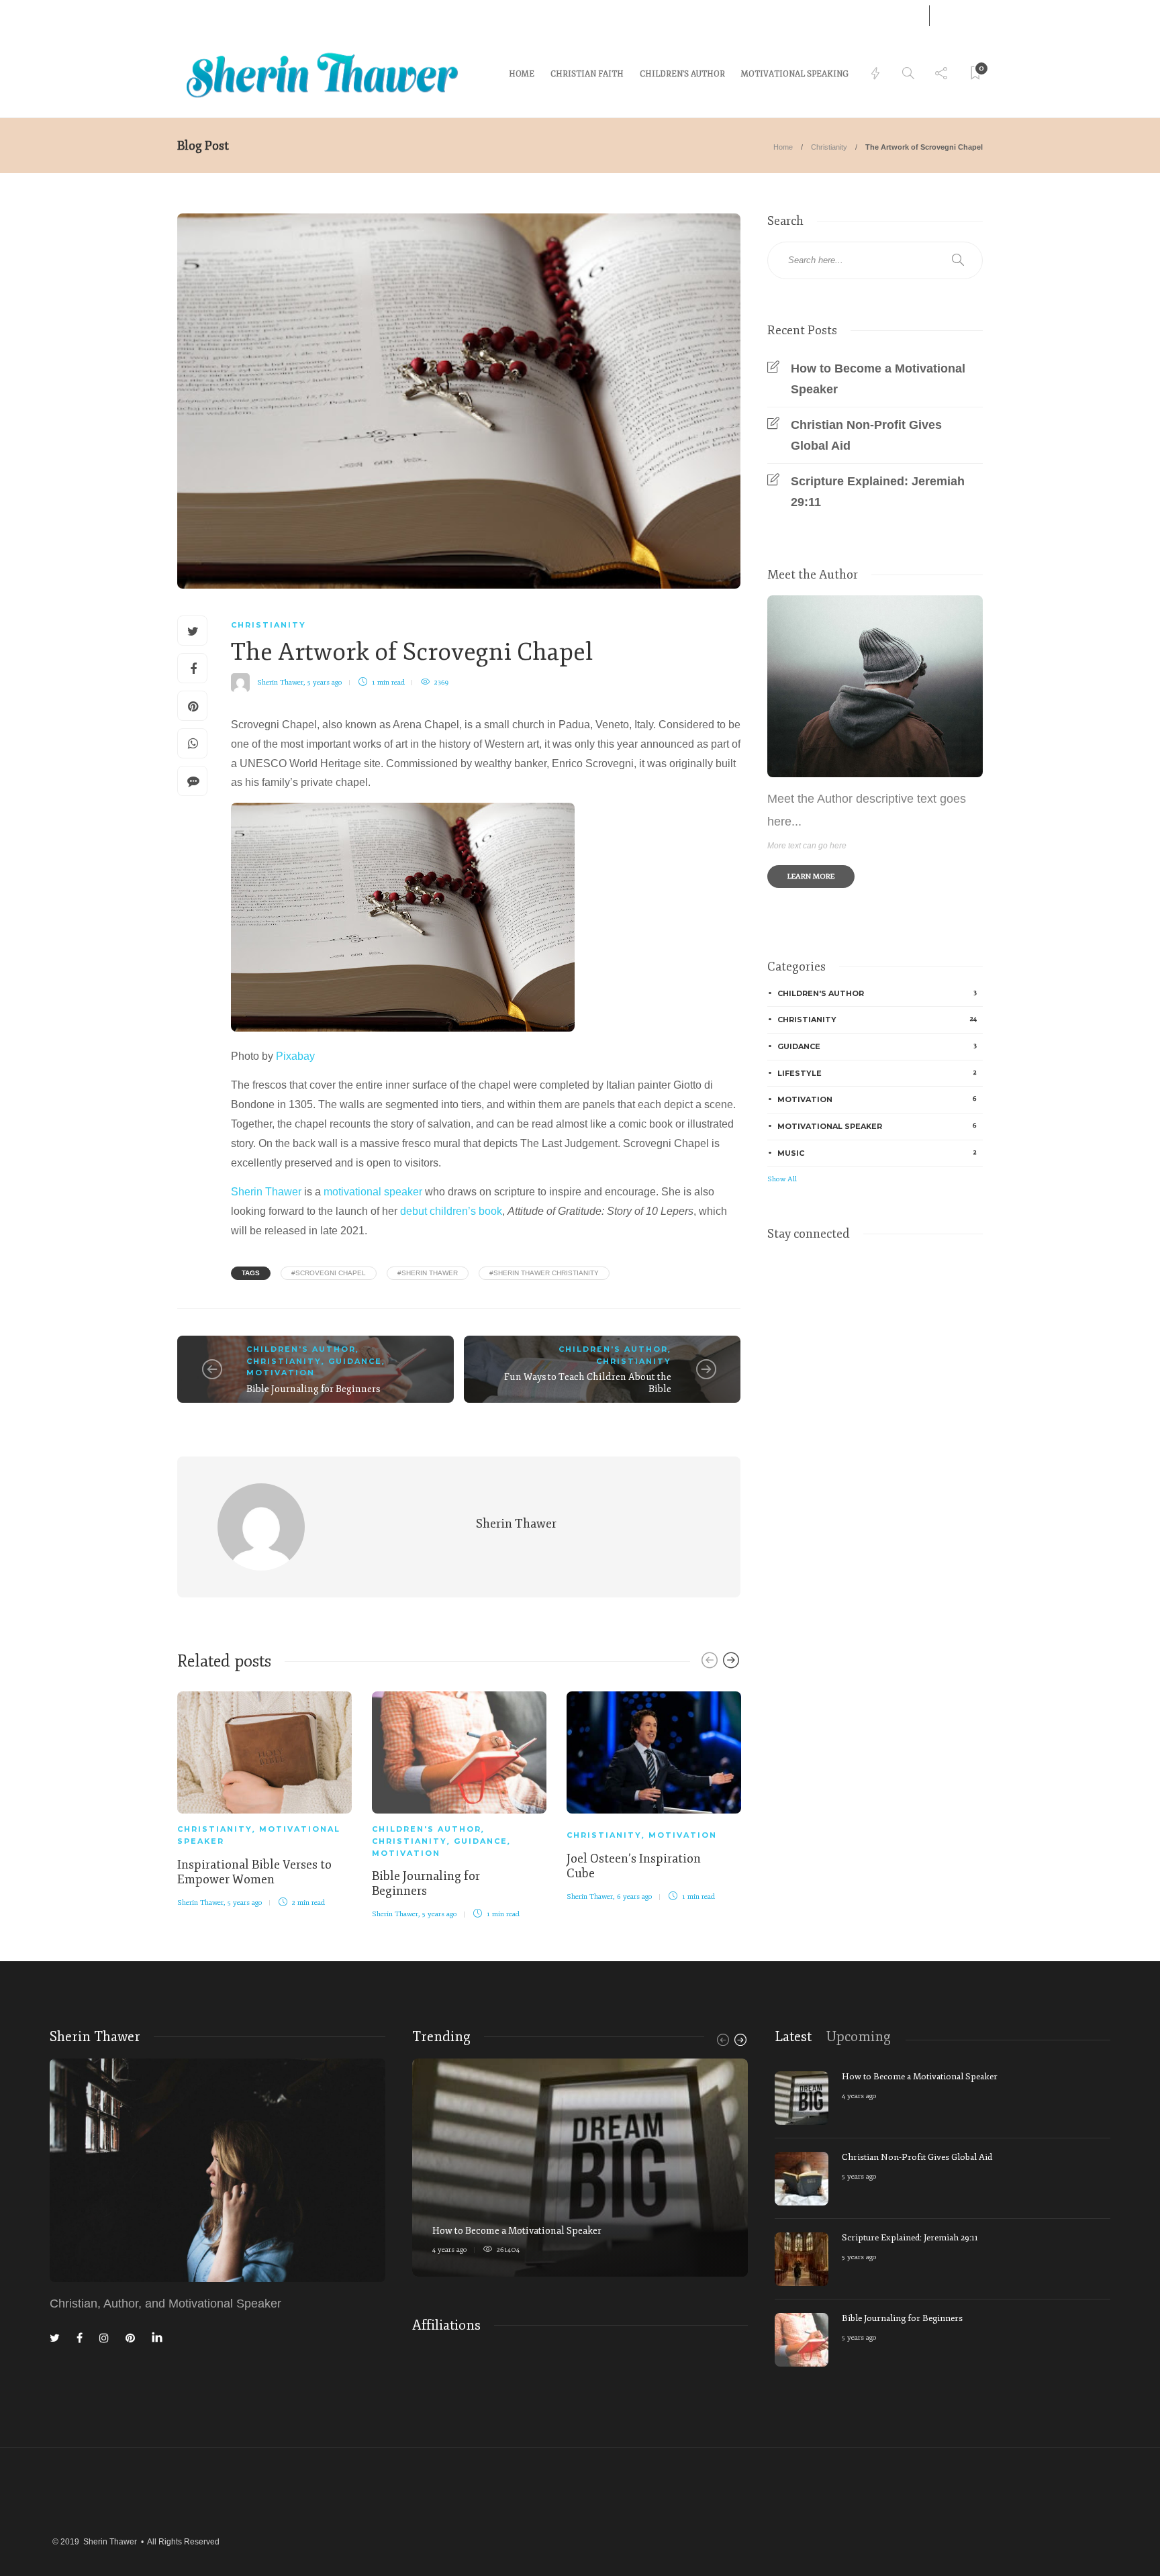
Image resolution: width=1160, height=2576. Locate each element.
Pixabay (295, 1056)
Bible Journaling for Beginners (313, 1389)
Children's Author (301, 1349)
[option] (264, 1797)
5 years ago (325, 682)
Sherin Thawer (280, 682)
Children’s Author (682, 74)
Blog (231, 15)
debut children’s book (451, 1211)
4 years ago (450, 2249)
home (522, 74)
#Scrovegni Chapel (329, 1273)
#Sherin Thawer (428, 1273)
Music (877, 1153)
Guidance (355, 1361)
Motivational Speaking (795, 74)
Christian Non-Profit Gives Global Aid (866, 435)
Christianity (829, 147)
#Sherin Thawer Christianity (544, 1273)
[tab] (793, 2037)
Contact (192, 15)
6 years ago (635, 1896)
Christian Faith (587, 74)
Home (783, 147)
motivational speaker (373, 1192)
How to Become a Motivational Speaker (878, 379)
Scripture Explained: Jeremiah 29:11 (878, 492)
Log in (892, 16)
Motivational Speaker (877, 1126)
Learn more (811, 876)
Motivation (281, 1373)
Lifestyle (877, 1073)
